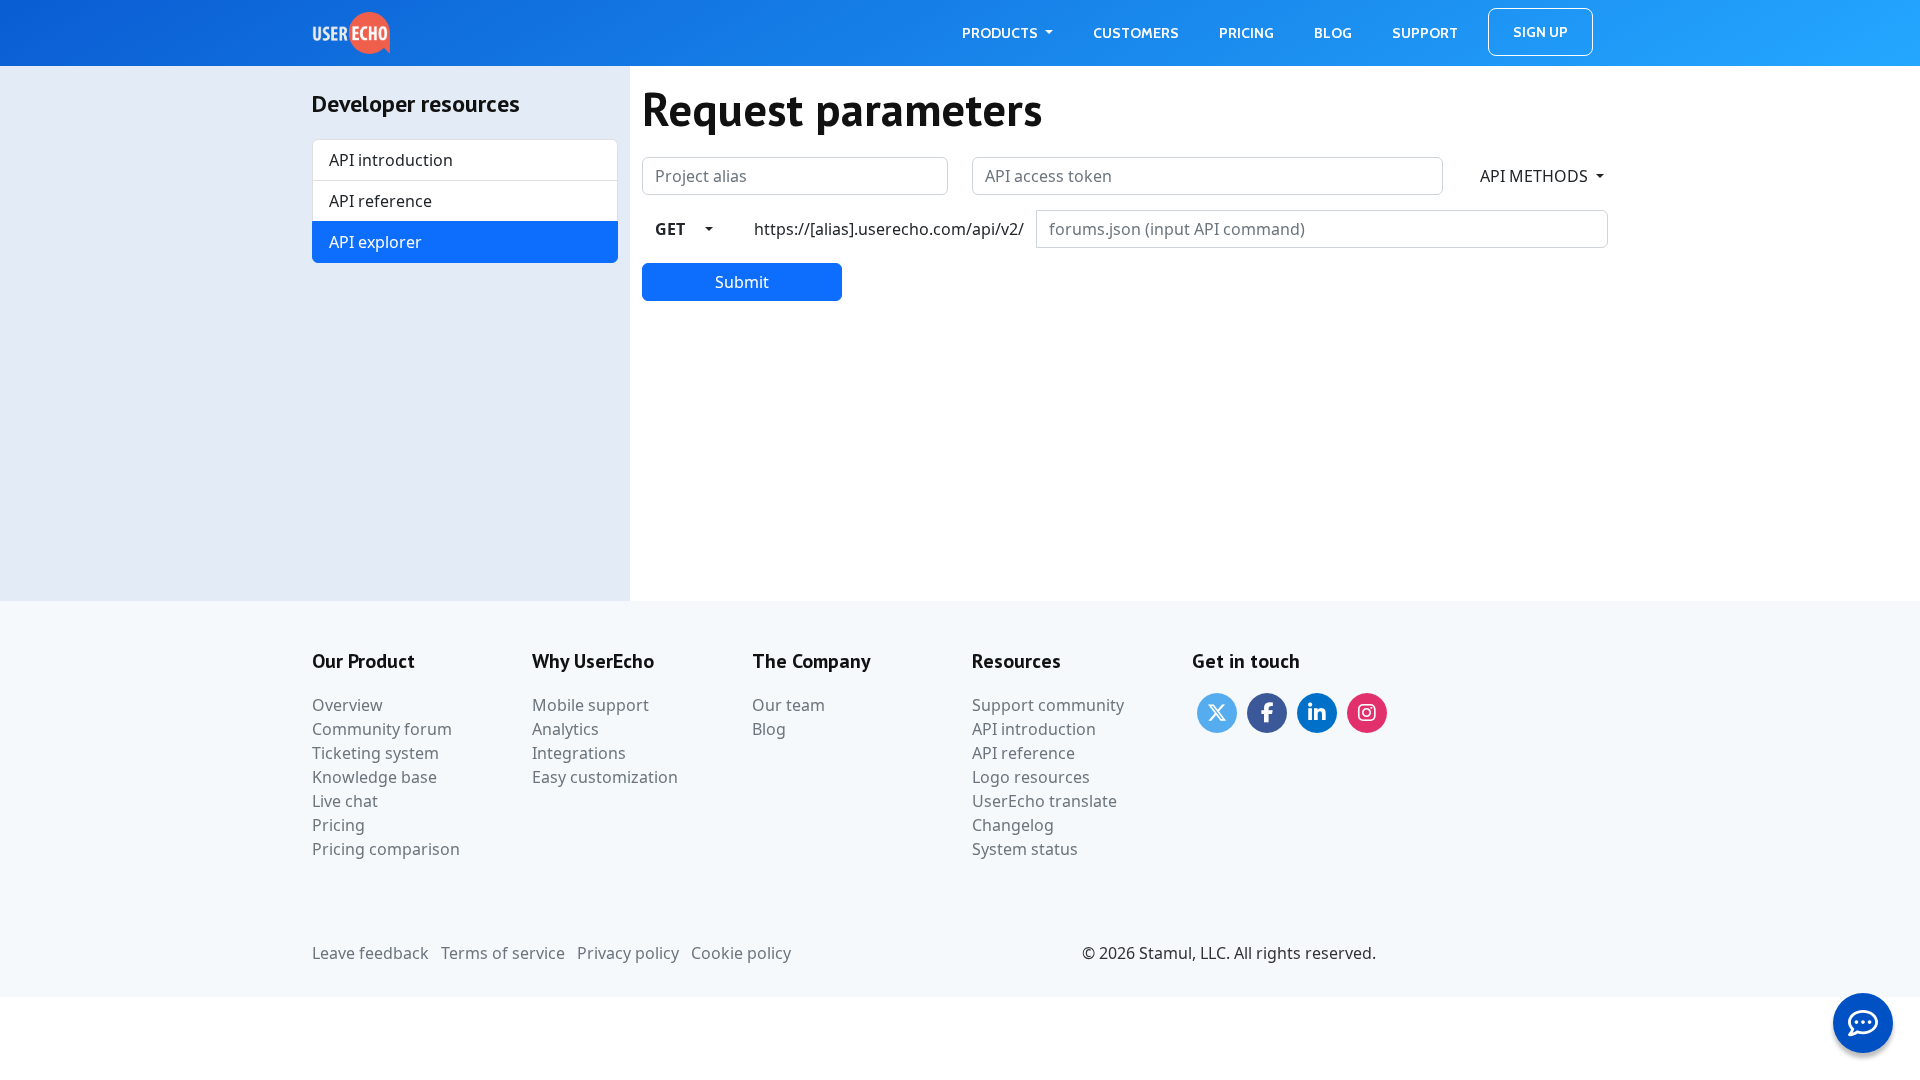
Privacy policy (628, 953)
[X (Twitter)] (1217, 711)
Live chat (345, 801)
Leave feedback (370, 953)
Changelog (1013, 825)
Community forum (382, 729)
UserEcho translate (1044, 801)
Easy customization (605, 777)
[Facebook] (1267, 711)
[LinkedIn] (1317, 711)
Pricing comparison (386, 849)
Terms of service (503, 953)
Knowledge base (374, 777)
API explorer (375, 242)
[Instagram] (1367, 711)
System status (1025, 849)
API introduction (391, 160)
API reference (380, 201)
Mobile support (590, 705)
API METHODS (1536, 176)
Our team (788, 705)
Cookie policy (741, 953)
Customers (1136, 33)
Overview (347, 705)
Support (1425, 33)
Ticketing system (375, 753)
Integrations (579, 753)
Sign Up (1540, 32)
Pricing (1246, 33)
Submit (742, 282)
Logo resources (1031, 777)
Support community (1048, 705)
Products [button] (1001, 33)
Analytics (565, 729)
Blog (1333, 33)
